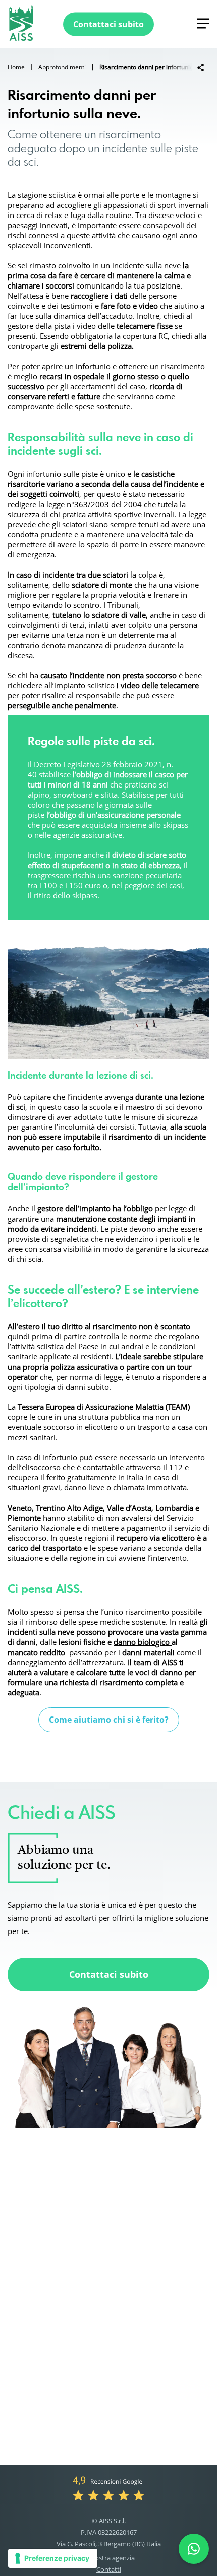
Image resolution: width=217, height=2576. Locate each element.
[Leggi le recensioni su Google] (109, 2487)
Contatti (109, 2569)
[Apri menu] (203, 23)
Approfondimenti (62, 67)
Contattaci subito (109, 1974)
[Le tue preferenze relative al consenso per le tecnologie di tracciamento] (53, 2558)
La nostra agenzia (108, 2558)
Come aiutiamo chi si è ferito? (109, 1720)
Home (16, 67)
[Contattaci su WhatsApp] (194, 2549)
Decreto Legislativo (67, 764)
